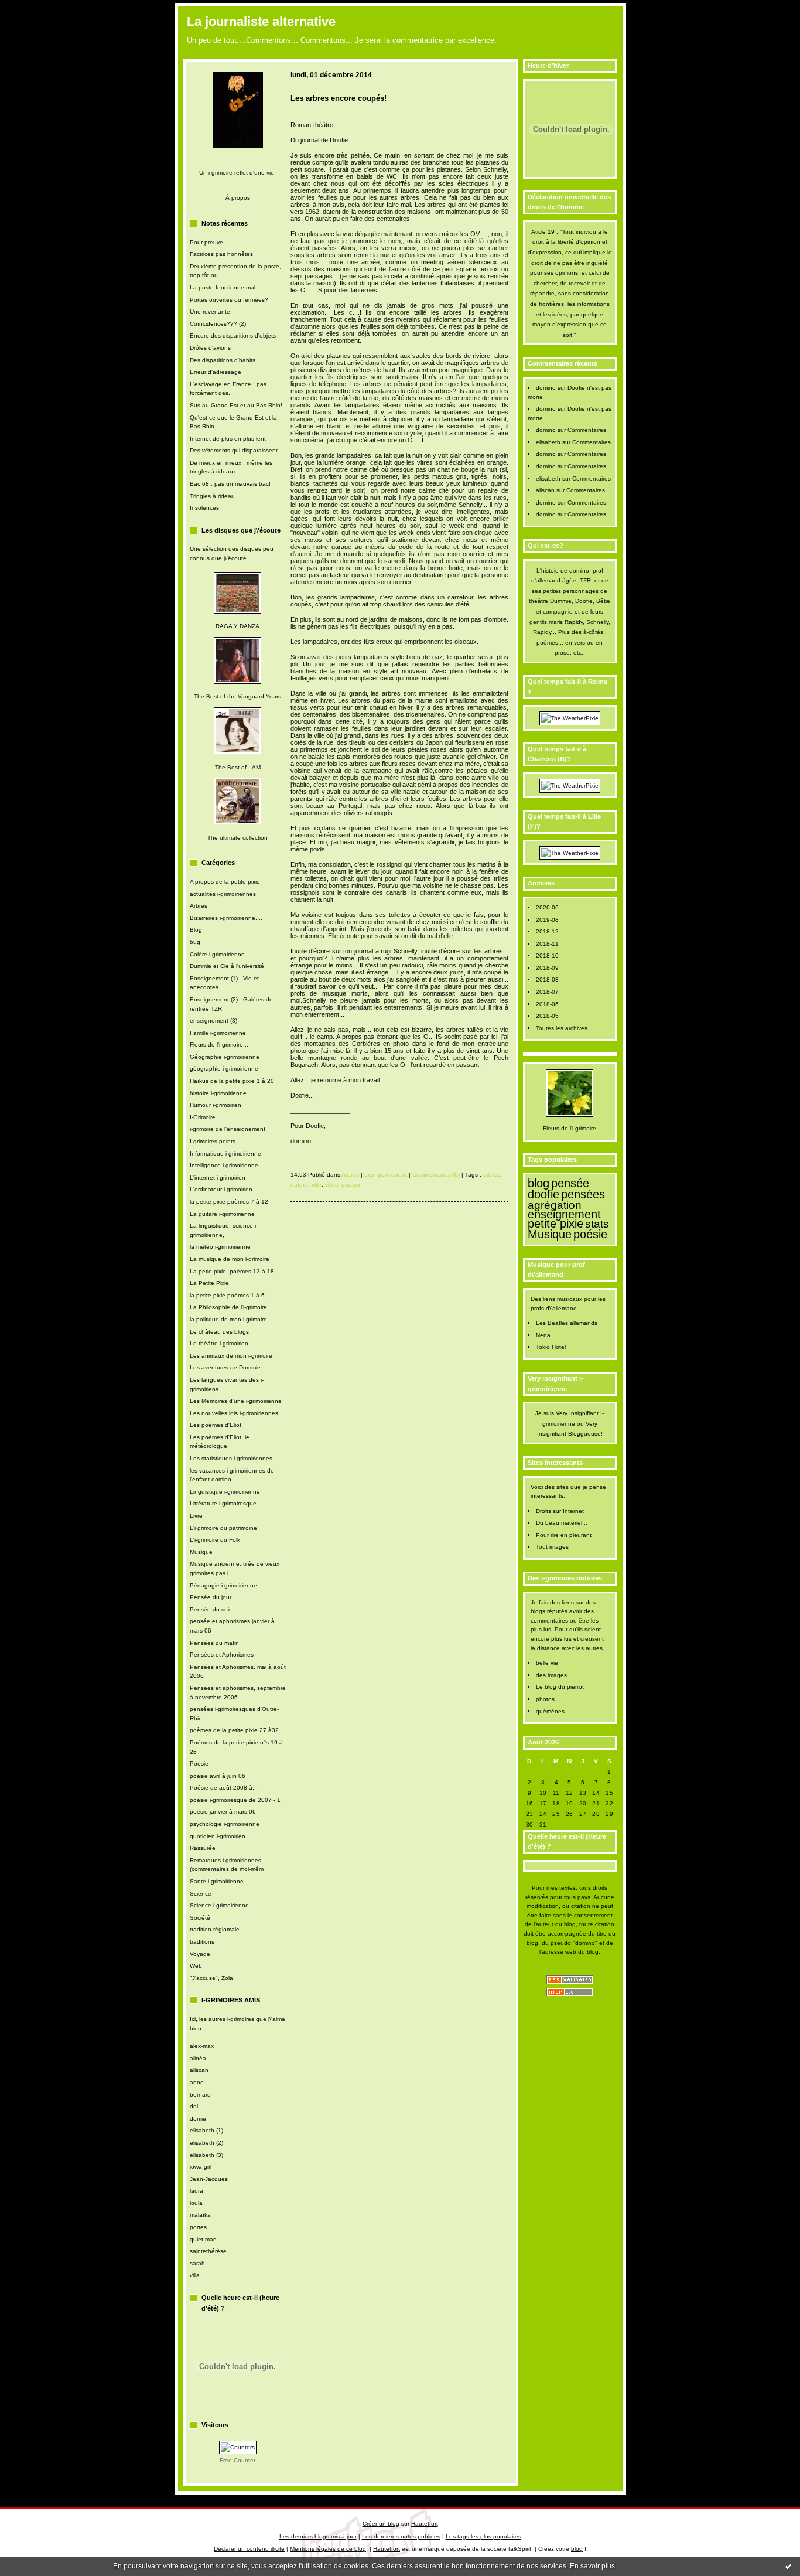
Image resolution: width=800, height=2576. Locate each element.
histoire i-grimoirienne (218, 1093)
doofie (543, 1194)
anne (197, 2082)
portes (198, 2227)
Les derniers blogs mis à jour (318, 2536)
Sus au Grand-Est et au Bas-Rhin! (236, 405)
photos (545, 1699)
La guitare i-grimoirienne (222, 1214)
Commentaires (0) (436, 1175)
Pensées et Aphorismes (222, 1655)
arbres (492, 1175)
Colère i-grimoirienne (217, 954)
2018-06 (547, 1004)
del (194, 2106)
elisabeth (548, 442)
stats (597, 1224)
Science (201, 1894)
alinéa (198, 2058)
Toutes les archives (562, 1028)
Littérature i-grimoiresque (223, 1503)
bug (195, 942)
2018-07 (547, 992)
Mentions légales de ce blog (328, 2549)
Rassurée (203, 1848)
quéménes (550, 1711)
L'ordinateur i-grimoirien (221, 1189)
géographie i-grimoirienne (224, 1069)
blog (539, 1183)
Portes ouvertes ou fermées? (229, 300)
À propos (238, 198)
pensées (583, 1194)
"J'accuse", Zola (211, 1978)
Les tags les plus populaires (483, 2536)
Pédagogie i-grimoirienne (223, 1585)
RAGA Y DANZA (237, 626)
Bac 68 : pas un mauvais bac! (230, 484)
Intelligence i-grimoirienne (224, 1165)
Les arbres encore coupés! (339, 98)
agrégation (555, 1205)
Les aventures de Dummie (225, 1367)
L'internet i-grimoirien (218, 1178)
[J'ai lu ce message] (788, 2566)
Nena (543, 1335)
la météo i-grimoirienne (220, 1247)
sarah (197, 2263)
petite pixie (555, 1224)
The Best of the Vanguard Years (237, 696)
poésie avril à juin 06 (218, 1776)
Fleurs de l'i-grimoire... (219, 1045)
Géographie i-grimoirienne (225, 1057)
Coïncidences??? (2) (218, 324)
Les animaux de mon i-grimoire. (232, 1356)
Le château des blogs (219, 1332)
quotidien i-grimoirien (218, 1836)
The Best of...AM (238, 767)
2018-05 (547, 1016)
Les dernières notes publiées (401, 2536)
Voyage (200, 1954)
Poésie (199, 1764)
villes (331, 1185)
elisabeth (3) (206, 2155)
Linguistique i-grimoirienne (225, 1492)
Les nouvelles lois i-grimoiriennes (234, 1413)
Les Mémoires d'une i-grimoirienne (236, 1401)
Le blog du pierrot (560, 1687)
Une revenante (210, 311)
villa (195, 2275)
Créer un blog (381, 2524)
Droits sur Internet (560, 1511)
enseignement (564, 1214)
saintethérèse (208, 2251)
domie (198, 2119)
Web (196, 1966)
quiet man (203, 2239)
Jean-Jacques (209, 2179)
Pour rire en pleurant (564, 1535)
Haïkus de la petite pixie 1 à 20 (232, 1081)
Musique (201, 1552)
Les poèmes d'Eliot (216, 1425)
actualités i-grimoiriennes (223, 894)
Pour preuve (206, 242)
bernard (200, 2095)
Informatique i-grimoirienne (225, 1154)
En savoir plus (592, 2566)
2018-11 (547, 944)
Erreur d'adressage (216, 372)
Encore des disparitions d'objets (233, 335)
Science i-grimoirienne (219, 1905)
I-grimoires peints (213, 1141)
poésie (590, 1234)
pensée (570, 1183)
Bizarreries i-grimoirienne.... (226, 918)
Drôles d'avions (210, 348)
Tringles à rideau (212, 496)
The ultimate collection (237, 838)
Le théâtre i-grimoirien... (222, 1343)
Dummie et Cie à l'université (227, 966)
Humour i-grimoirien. (216, 1105)
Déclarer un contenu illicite (249, 2549)
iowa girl (201, 2167)
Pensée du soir (210, 1609)
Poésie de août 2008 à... (224, 1788)
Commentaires (587, 430)
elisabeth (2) (206, 2143)
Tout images (552, 1547)
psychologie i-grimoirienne (225, 1824)
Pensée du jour (211, 1597)
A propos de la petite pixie (225, 882)
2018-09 (547, 968)
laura (196, 2191)
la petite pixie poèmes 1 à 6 (227, 1295)
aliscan (199, 2070)
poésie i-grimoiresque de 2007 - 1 (235, 1800)
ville (317, 1185)
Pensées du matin (214, 1643)
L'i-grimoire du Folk (215, 1540)
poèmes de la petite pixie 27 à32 (234, 1730)
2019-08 (547, 920)
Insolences (204, 508)
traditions (202, 1942)
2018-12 (547, 931)
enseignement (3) (213, 1020)
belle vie (547, 1663)
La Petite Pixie (209, 1283)
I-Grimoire (203, 1117)
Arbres (199, 906)
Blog (196, 930)
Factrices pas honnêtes (221, 254)
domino (546, 388)
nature (299, 1185)
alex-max (202, 2046)
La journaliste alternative (261, 21)
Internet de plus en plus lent (228, 439)
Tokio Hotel (551, 1347)
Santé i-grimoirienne (217, 1881)
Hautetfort (425, 2524)
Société (200, 1918)
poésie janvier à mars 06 (223, 1812)
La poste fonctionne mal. (223, 287)
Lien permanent (386, 1175)
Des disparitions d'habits (223, 360)
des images (551, 1675)
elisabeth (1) (206, 2130)
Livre (196, 1516)
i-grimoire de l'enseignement (228, 1129)
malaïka (200, 2215)
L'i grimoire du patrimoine (223, 1528)
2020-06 (547, 907)
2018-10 (547, 955)
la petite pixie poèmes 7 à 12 (229, 1202)
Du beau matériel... (562, 1523)
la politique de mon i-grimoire (228, 1319)
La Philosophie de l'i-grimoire (228, 1307)
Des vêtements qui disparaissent (234, 450)
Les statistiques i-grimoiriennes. (232, 1458)
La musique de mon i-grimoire (230, 1259)
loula (196, 2203)
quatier (351, 1185)
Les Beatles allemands (567, 1323)
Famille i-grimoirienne (218, 1033)
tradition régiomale (215, 1929)
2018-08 (547, 979)
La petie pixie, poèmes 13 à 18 (232, 1271)
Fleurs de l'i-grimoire (570, 1128)
